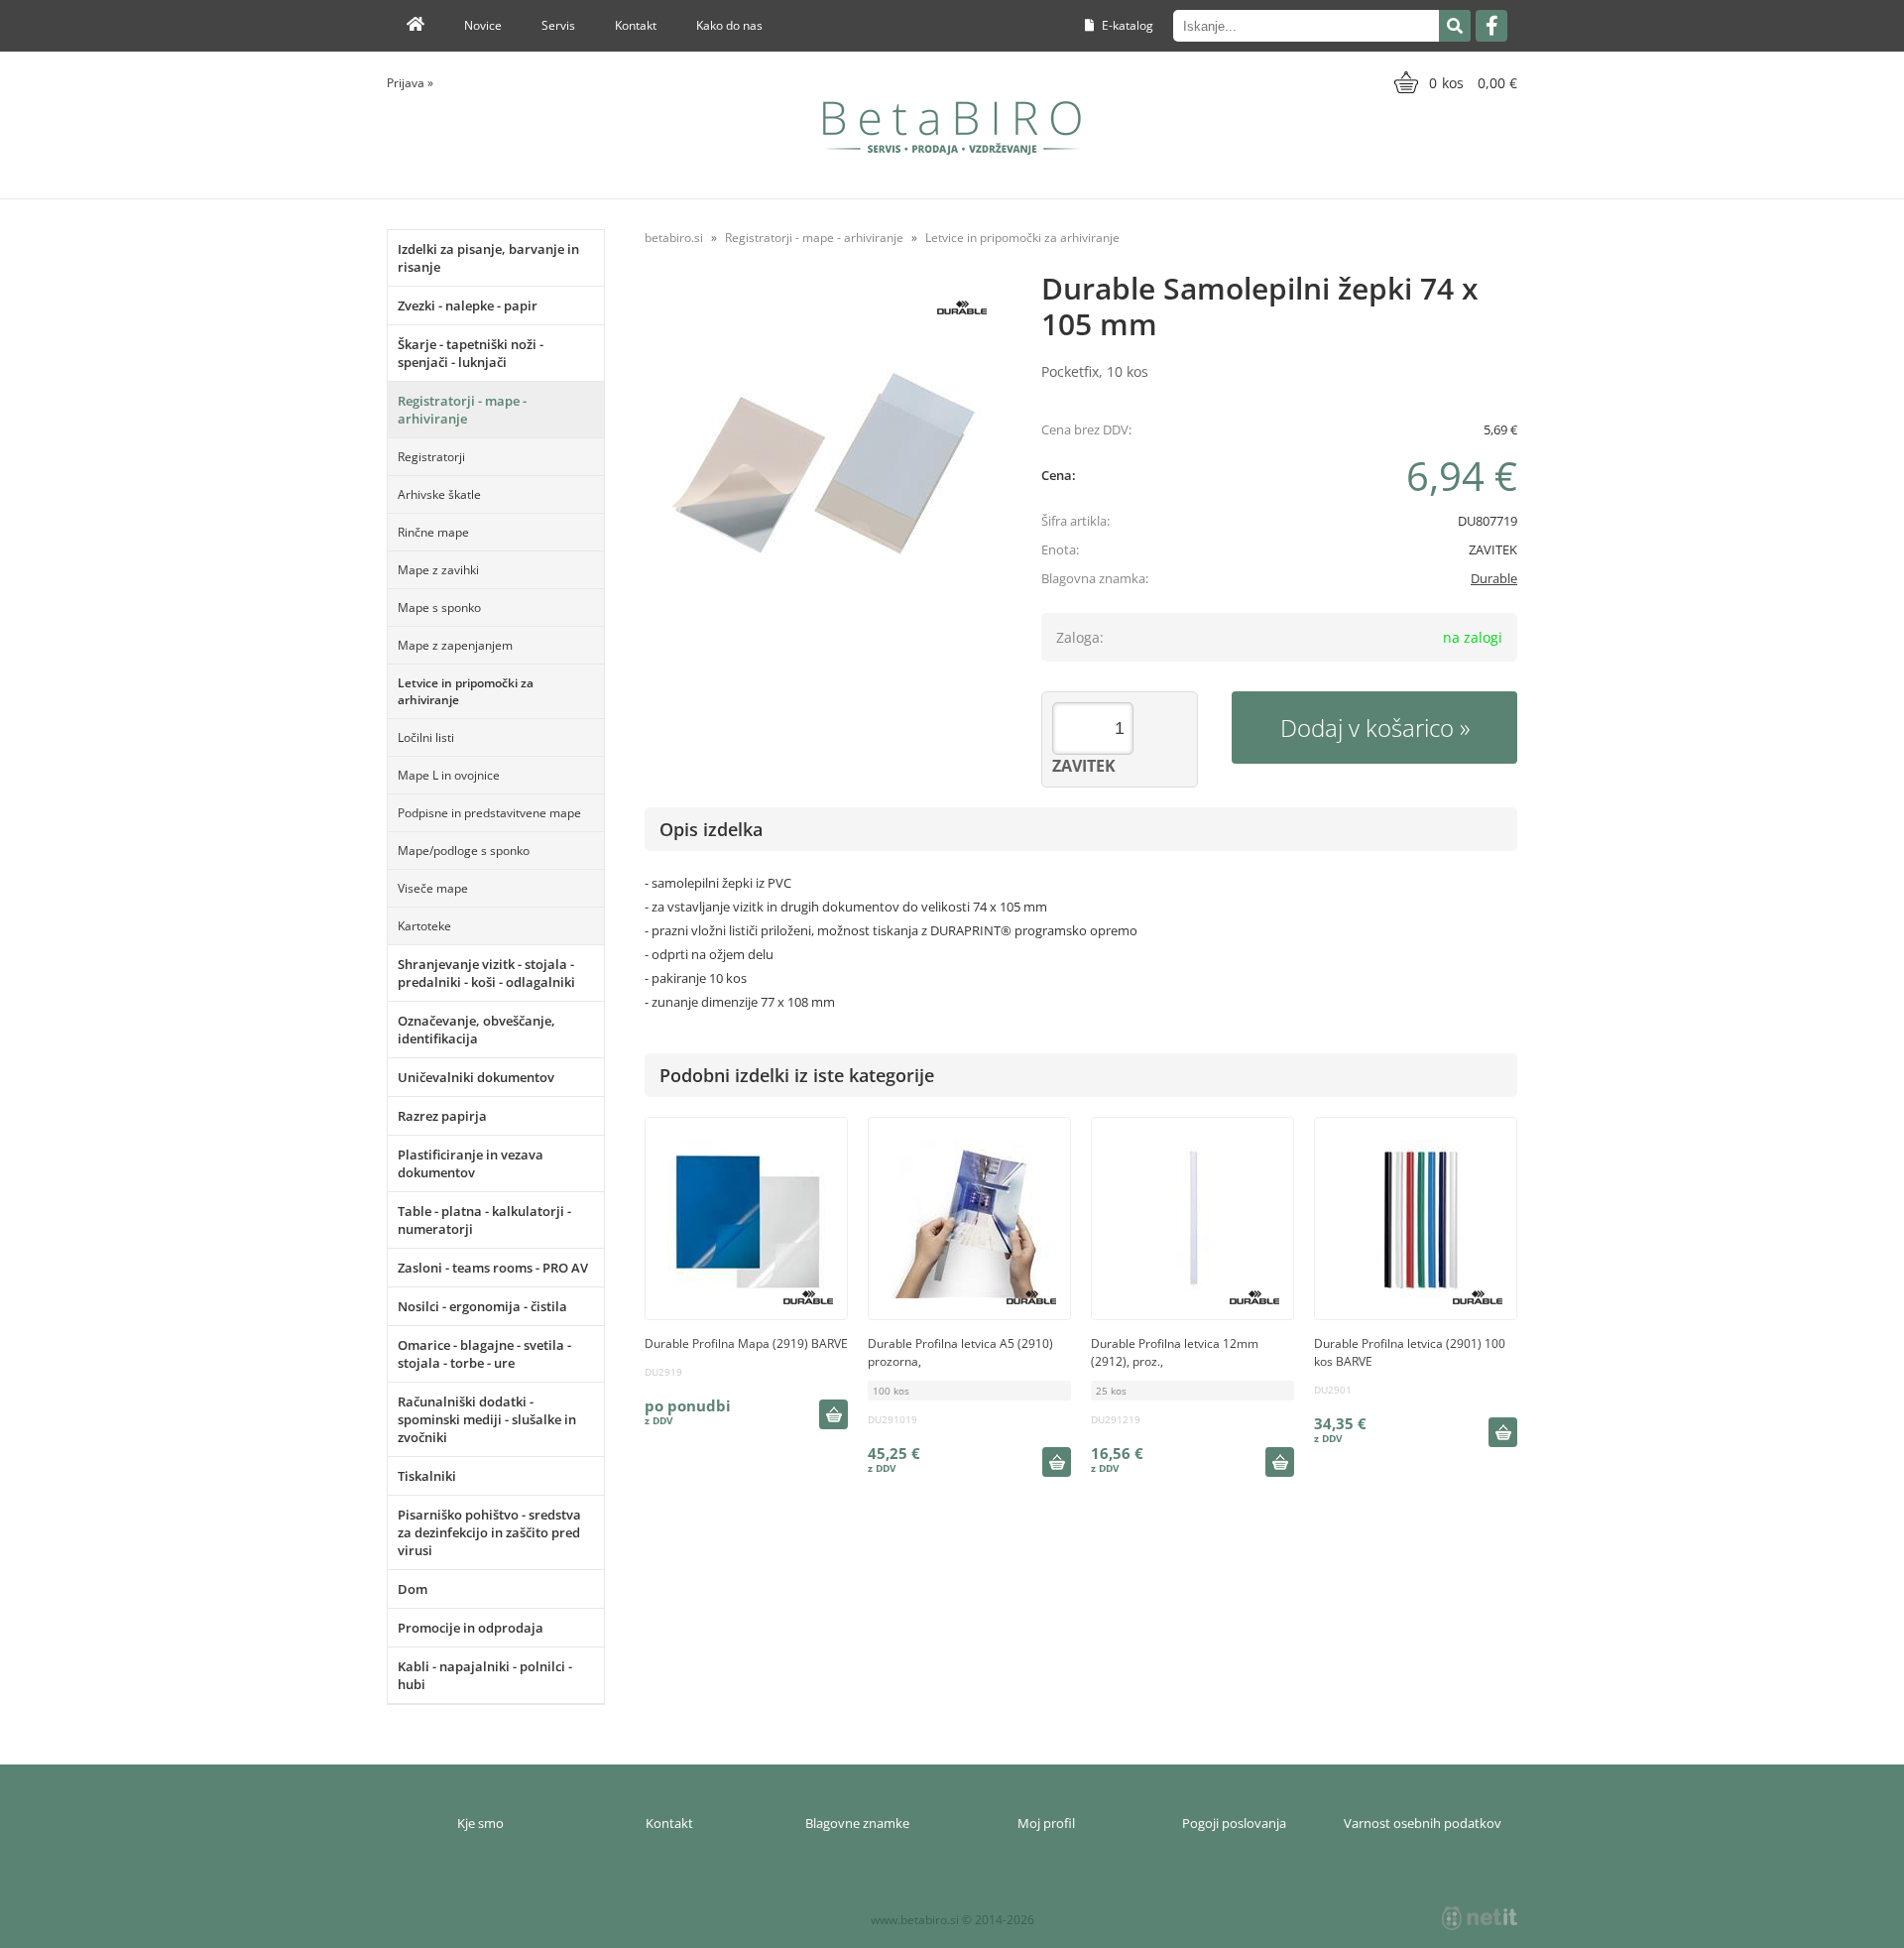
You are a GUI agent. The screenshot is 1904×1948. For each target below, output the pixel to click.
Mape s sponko (439, 608)
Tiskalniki (427, 1476)
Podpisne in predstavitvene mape (489, 813)
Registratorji (431, 457)
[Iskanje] (1455, 26)
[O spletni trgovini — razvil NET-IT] (1480, 1918)
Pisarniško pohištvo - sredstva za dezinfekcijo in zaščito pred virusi (489, 1532)
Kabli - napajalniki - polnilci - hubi (485, 1675)
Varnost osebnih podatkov (1423, 1823)
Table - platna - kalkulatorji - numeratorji (484, 1220)
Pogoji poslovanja (1234, 1823)
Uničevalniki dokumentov (476, 1077)
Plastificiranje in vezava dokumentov (471, 1163)
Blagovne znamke (857, 1823)
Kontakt (636, 25)
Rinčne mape (433, 532)
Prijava (410, 83)
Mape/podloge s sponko (464, 851)
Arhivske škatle (439, 494)
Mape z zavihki (438, 570)
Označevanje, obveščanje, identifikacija (476, 1030)
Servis (558, 25)
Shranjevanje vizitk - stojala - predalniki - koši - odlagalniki (486, 973)
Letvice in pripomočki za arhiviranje (466, 691)
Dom (413, 1589)
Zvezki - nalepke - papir (468, 305)
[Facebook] (1491, 26)
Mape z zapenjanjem (455, 645)
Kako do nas (729, 25)
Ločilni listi (426, 737)
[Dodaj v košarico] (833, 1414)
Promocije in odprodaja (471, 1628)
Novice (483, 25)
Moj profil (1046, 1823)
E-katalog (1126, 25)
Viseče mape (433, 888)
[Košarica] (1453, 82)
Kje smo (480, 1823)
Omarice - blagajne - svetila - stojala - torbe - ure (484, 1354)
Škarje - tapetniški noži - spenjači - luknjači (471, 353)
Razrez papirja (442, 1116)
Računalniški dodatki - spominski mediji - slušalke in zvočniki (487, 1419)
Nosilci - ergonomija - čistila (482, 1306)
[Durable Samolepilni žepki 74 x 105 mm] (823, 464)
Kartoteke (424, 926)
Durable (1494, 578)
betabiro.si (674, 238)
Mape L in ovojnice (449, 775)
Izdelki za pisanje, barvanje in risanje (488, 258)
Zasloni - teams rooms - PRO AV (493, 1268)
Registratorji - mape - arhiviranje (462, 410)
